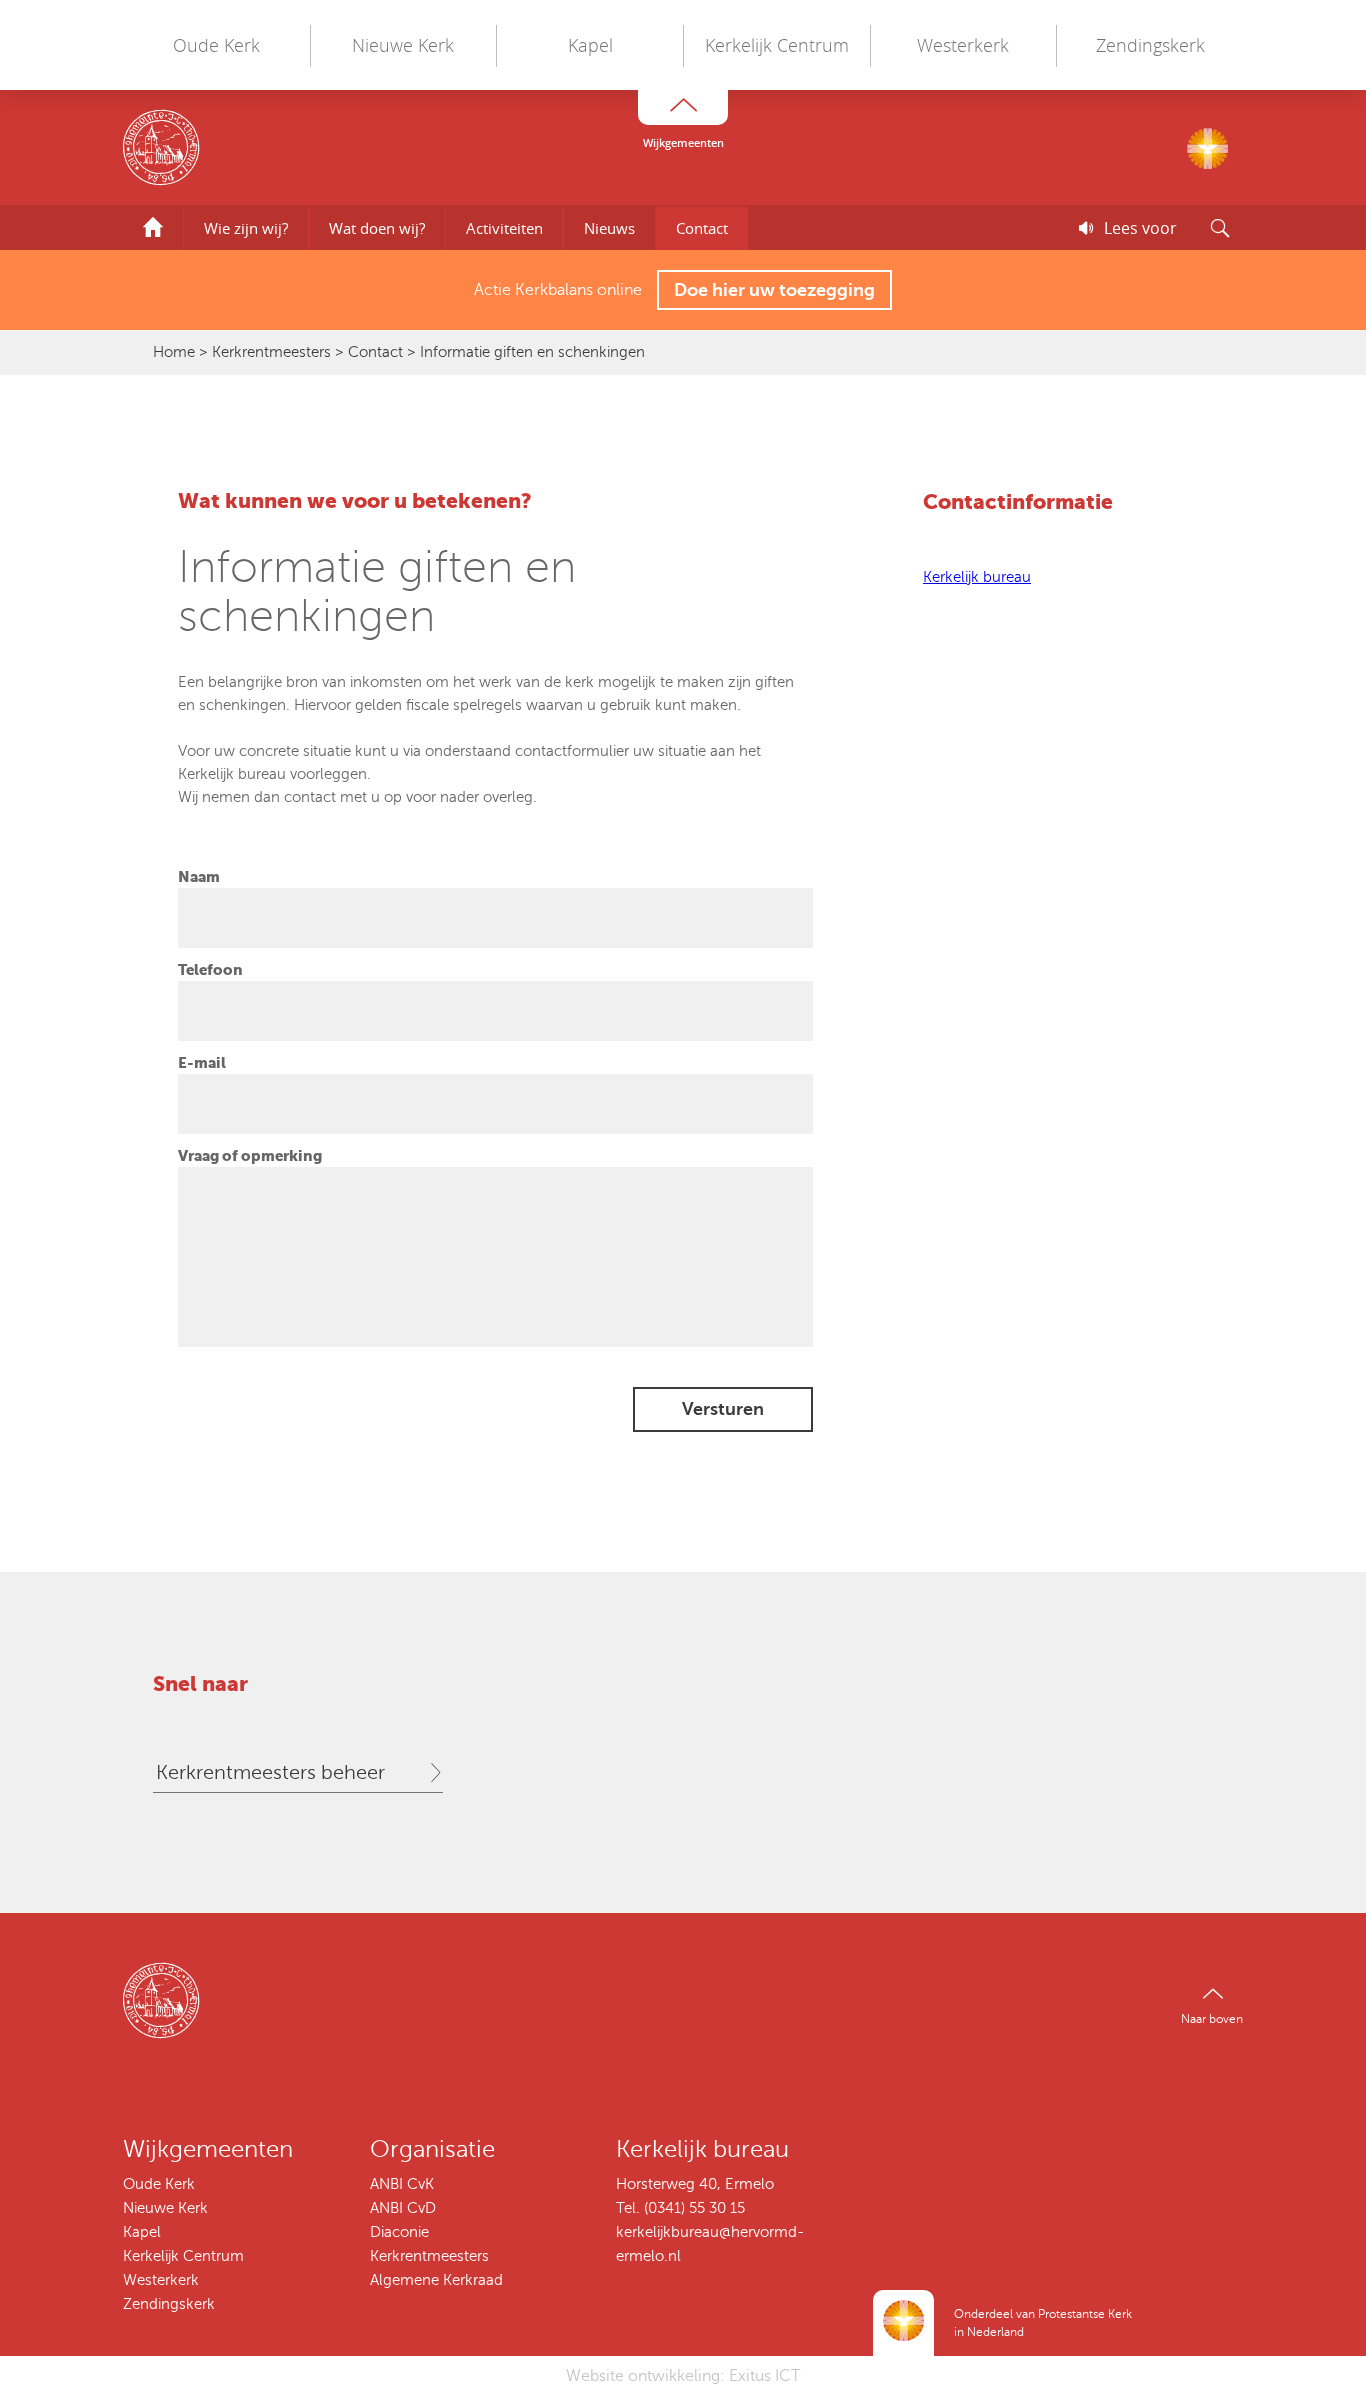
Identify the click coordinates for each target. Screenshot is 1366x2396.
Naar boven (1212, 2019)
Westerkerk (963, 45)
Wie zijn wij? (246, 228)
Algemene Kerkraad (436, 2280)
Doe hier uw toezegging (774, 290)
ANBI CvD (403, 2208)
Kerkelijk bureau (977, 577)
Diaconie (399, 2232)
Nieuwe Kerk (403, 45)
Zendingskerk (1150, 45)
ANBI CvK (402, 2184)
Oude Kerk (216, 45)
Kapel (590, 45)
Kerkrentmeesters (271, 352)
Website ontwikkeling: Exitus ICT (683, 2376)
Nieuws (609, 228)
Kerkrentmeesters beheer (270, 1772)
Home (174, 352)
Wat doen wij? (377, 228)
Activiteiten (504, 228)
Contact (702, 228)
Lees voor (1140, 228)
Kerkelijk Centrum (777, 45)
